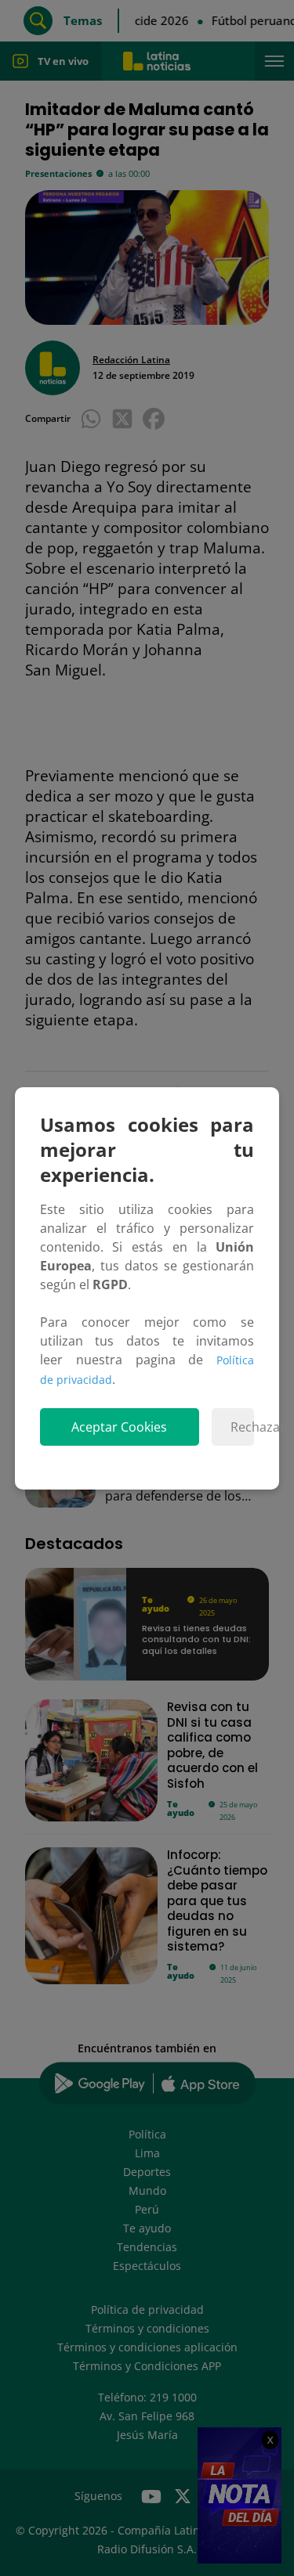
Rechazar (242, 1427)
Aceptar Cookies (119, 1427)
